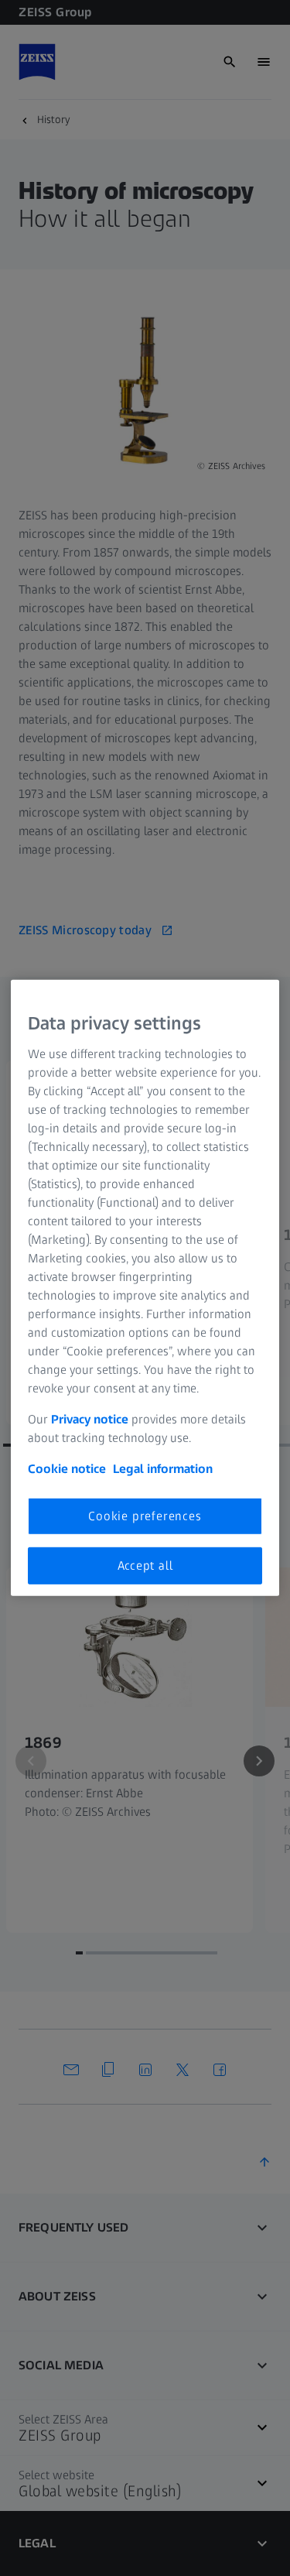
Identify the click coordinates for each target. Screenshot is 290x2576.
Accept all (145, 1565)
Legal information (163, 1468)
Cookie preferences (145, 1515)
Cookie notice (67, 1468)
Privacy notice (90, 1418)
